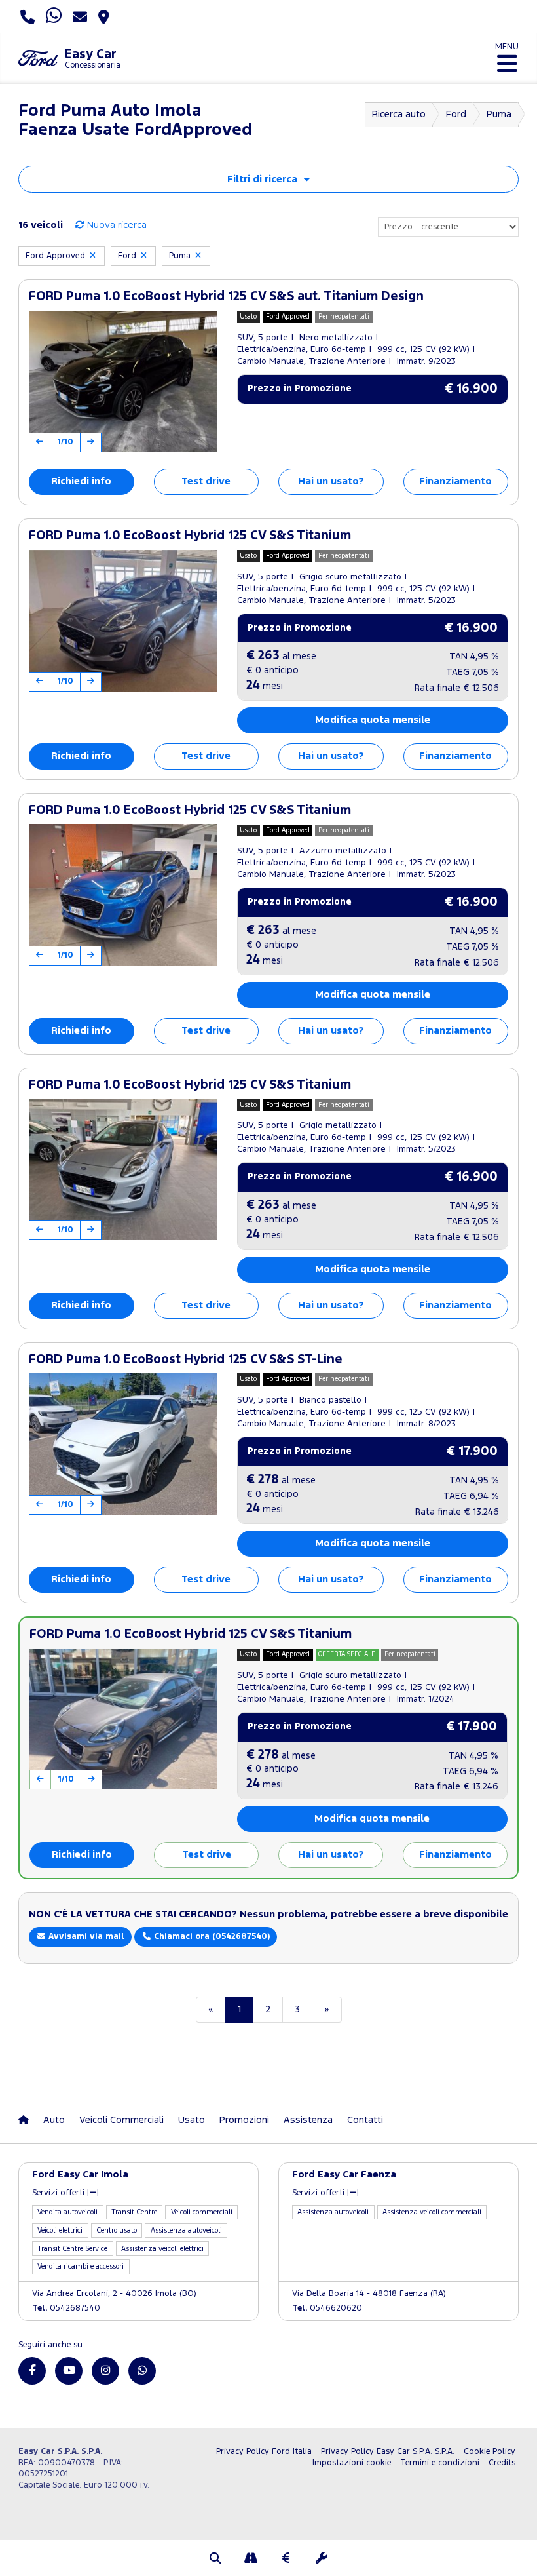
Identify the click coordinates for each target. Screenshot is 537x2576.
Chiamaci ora (211, 1937)
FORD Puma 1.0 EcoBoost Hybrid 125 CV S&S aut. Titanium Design (226, 297)
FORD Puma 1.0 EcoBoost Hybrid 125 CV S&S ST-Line (186, 1360)
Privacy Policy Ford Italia (264, 2452)
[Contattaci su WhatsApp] (142, 2371)
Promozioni (244, 2120)
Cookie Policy (490, 2452)
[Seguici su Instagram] (105, 2371)
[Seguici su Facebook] (32, 2371)
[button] (215, 2560)
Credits (502, 2463)
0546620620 (327, 2308)
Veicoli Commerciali (121, 2120)
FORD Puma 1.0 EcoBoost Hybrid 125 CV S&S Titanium (190, 536)
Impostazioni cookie (352, 2463)
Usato (192, 2120)
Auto (54, 2120)
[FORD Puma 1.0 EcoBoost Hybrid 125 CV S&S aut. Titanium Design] (123, 381)
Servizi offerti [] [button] (65, 2193)
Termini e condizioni (440, 2463)
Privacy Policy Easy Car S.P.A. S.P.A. (388, 2452)
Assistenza (308, 2120)
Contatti (365, 2120)
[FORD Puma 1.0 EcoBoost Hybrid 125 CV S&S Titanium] (123, 621)
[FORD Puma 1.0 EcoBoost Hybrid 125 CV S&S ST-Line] (123, 1444)
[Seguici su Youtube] (69, 2371)
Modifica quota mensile (373, 720)
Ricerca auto (399, 114)
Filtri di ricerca (262, 179)
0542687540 (66, 2308)
